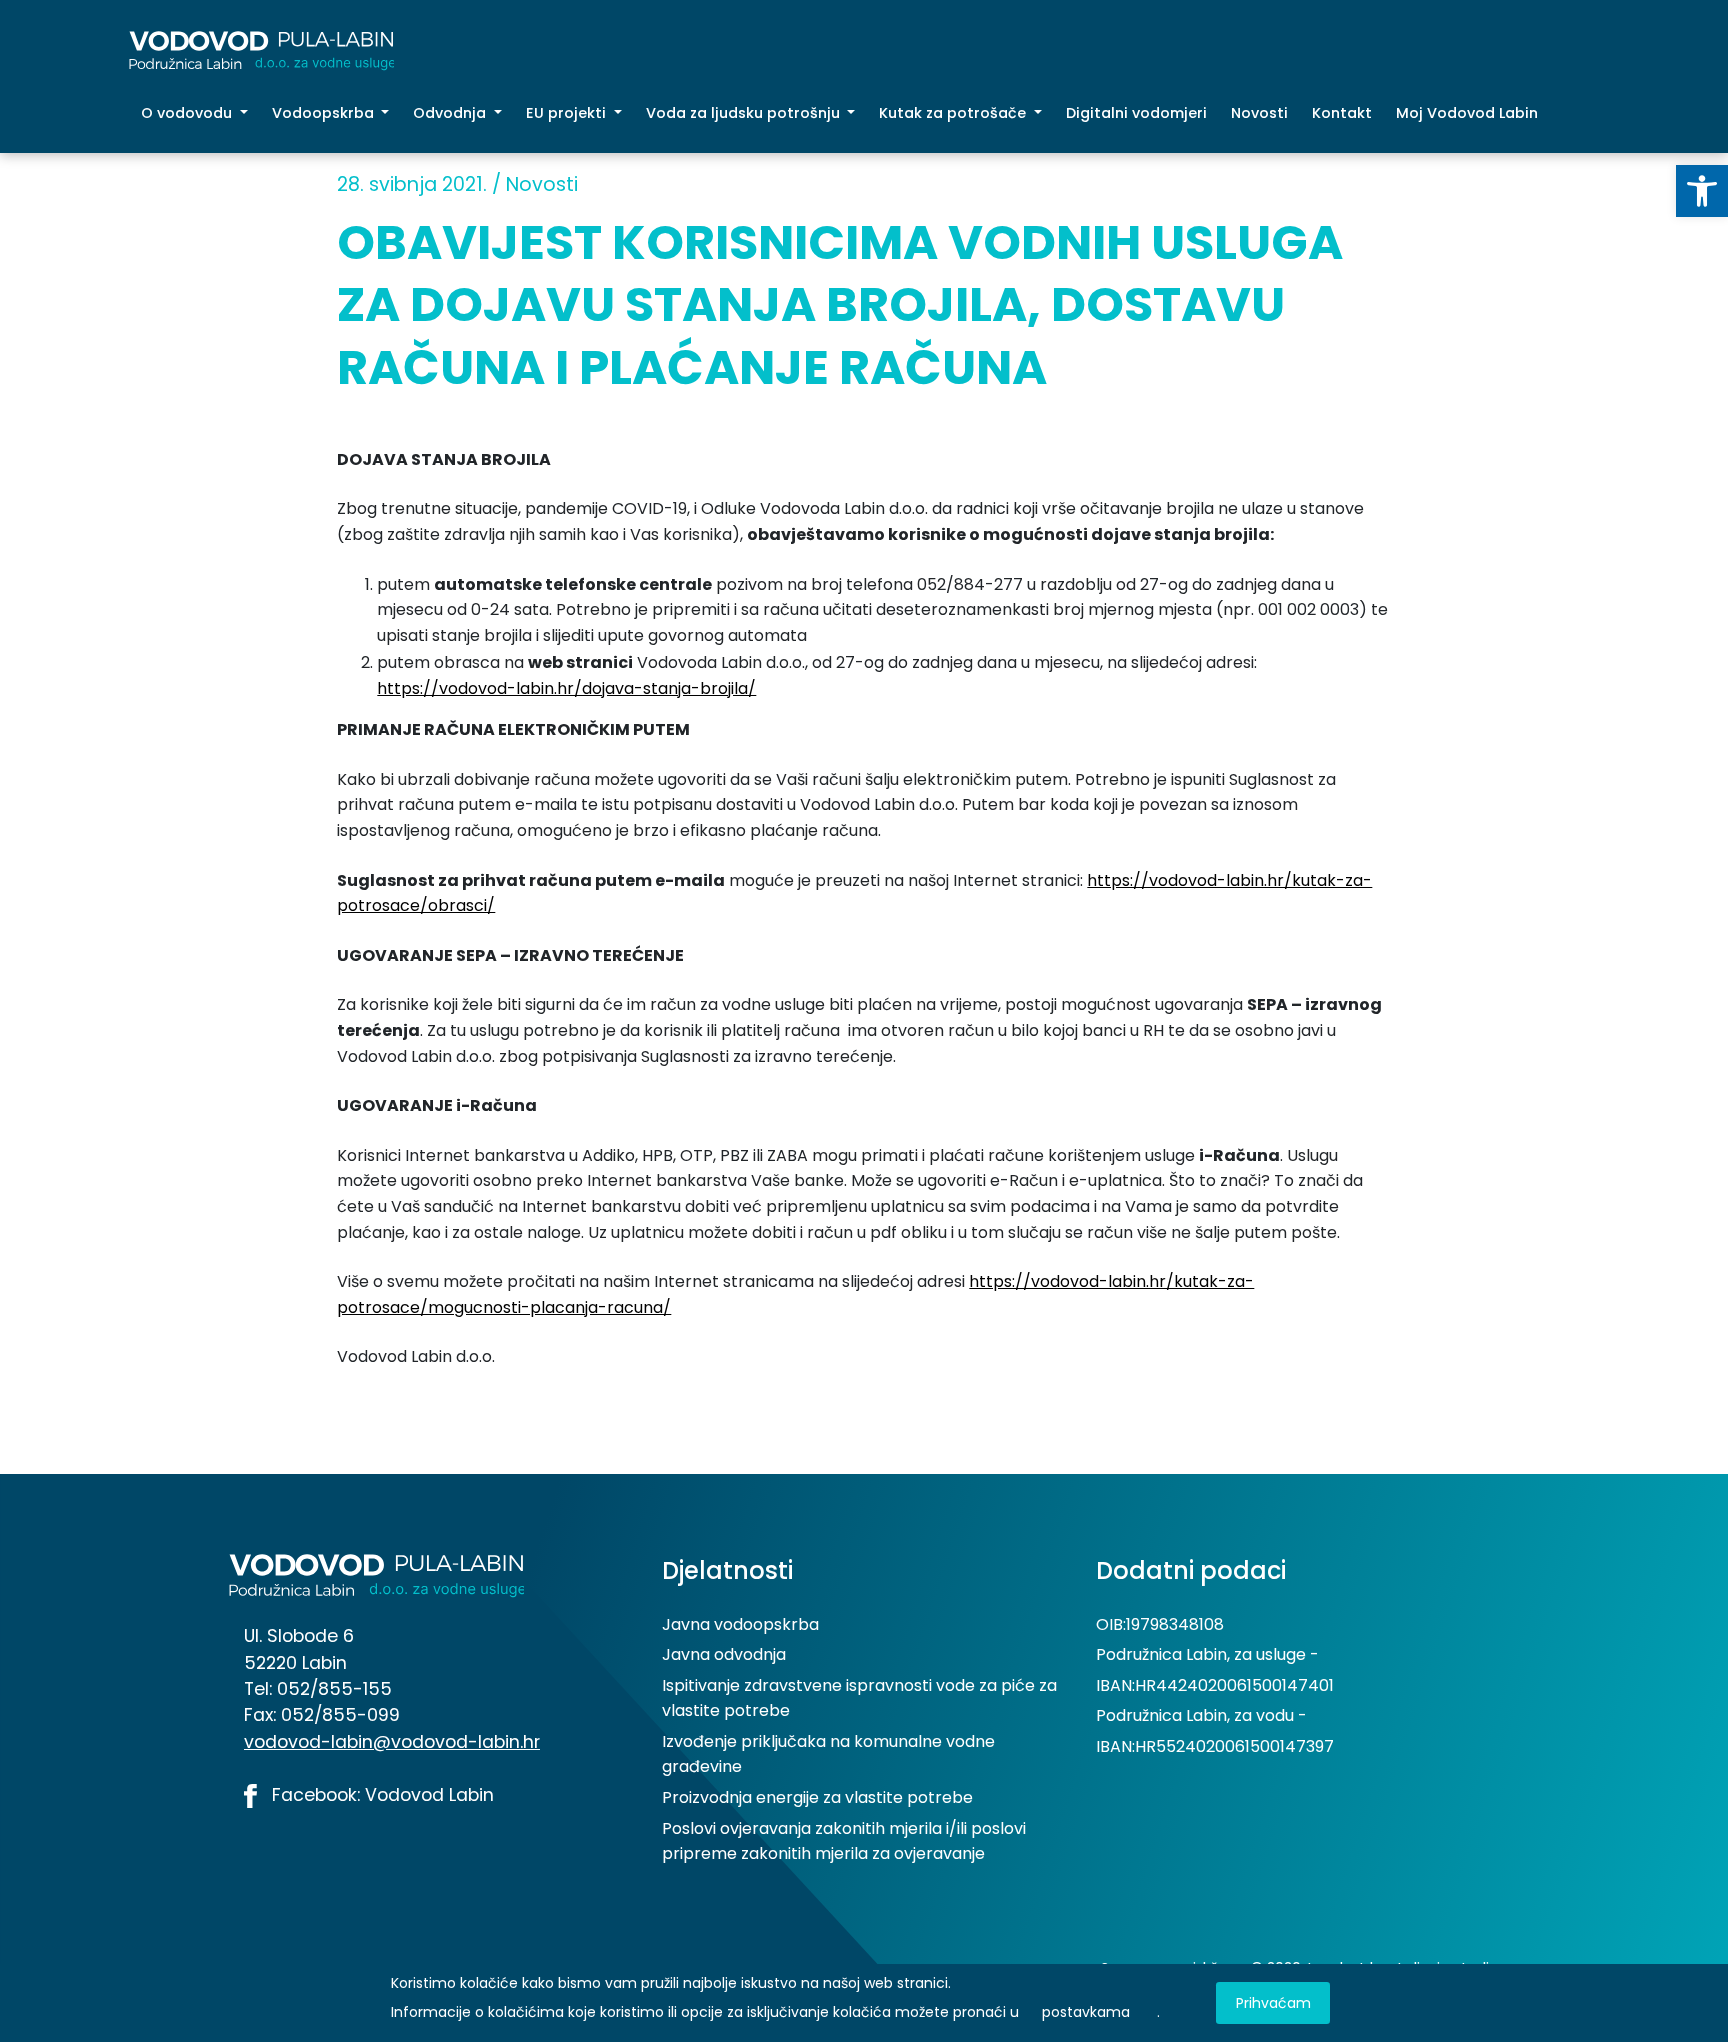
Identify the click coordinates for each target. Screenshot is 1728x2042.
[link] (1702, 191)
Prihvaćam (1273, 2003)
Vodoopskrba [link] (325, 113)
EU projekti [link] (568, 113)
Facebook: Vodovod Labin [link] (380, 1795)
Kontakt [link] (1342, 113)
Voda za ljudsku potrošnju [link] (745, 113)
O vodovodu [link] (188, 113)
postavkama (1086, 2012)
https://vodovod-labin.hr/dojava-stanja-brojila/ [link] (566, 688)
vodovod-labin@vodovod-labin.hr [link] (392, 1742)
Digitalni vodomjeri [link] (1136, 113)
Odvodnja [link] (451, 113)
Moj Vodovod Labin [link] (1467, 113)
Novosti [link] (1259, 113)
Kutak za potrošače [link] (954, 113)
